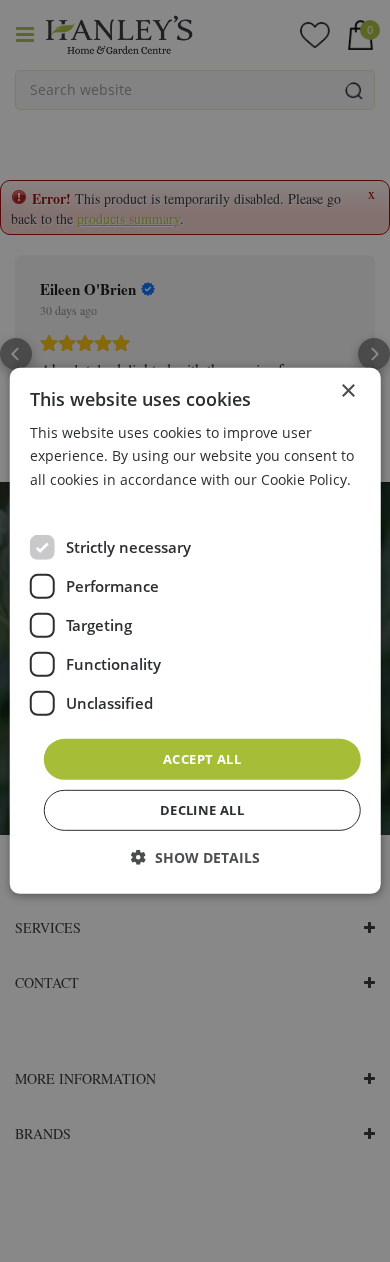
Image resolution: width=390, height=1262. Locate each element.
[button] (195, 857)
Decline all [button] (202, 810)
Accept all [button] (202, 759)
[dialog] (195, 631)
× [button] (347, 391)
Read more (66, 501)
